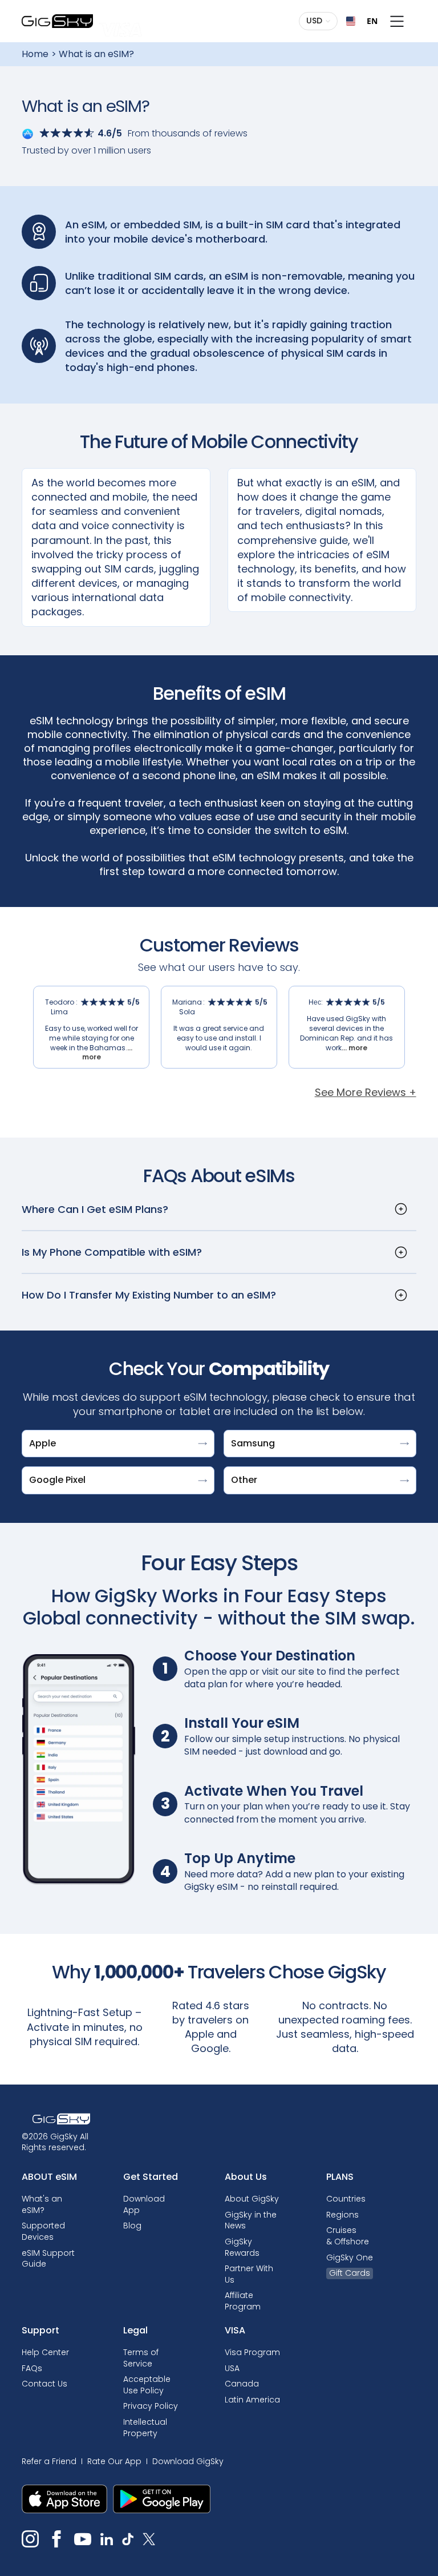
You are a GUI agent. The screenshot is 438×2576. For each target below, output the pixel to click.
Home (35, 54)
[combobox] (357, 21)
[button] (319, 21)
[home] (57, 21)
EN (368, 21)
